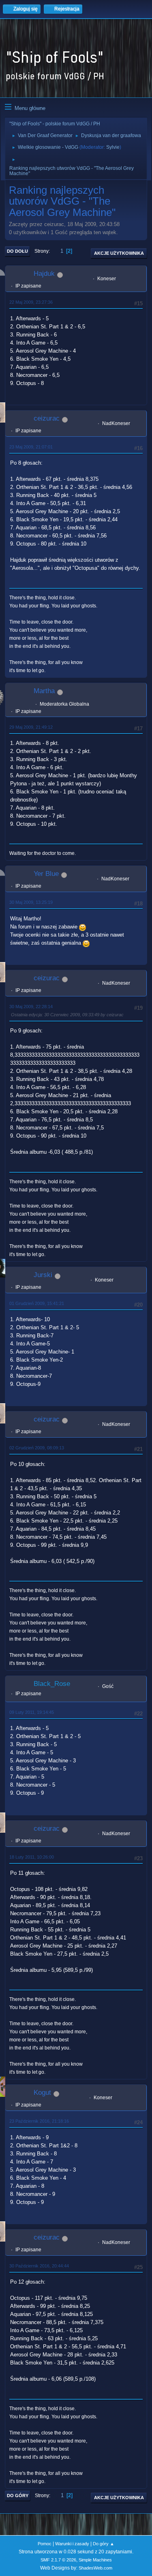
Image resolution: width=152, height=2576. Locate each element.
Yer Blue (46, 874)
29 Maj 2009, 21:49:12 (31, 727)
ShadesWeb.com (95, 2568)
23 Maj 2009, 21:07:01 (31, 447)
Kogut (42, 2093)
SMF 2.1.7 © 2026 (58, 2560)
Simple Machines (95, 2560)
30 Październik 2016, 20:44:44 (39, 2266)
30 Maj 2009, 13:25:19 (31, 902)
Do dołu (17, 251)
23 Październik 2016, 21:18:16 (39, 2121)
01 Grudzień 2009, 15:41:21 (37, 1303)
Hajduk (44, 274)
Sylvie (113, 147)
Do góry (18, 2496)
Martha (44, 691)
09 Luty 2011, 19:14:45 (32, 1712)
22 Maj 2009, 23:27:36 (31, 302)
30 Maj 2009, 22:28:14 (31, 1007)
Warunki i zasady (72, 2544)
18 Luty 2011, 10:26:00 (32, 1857)
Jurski (43, 1275)
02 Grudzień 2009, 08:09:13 (37, 1448)
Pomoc (45, 2544)
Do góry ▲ (104, 2544)
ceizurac (47, 418)
